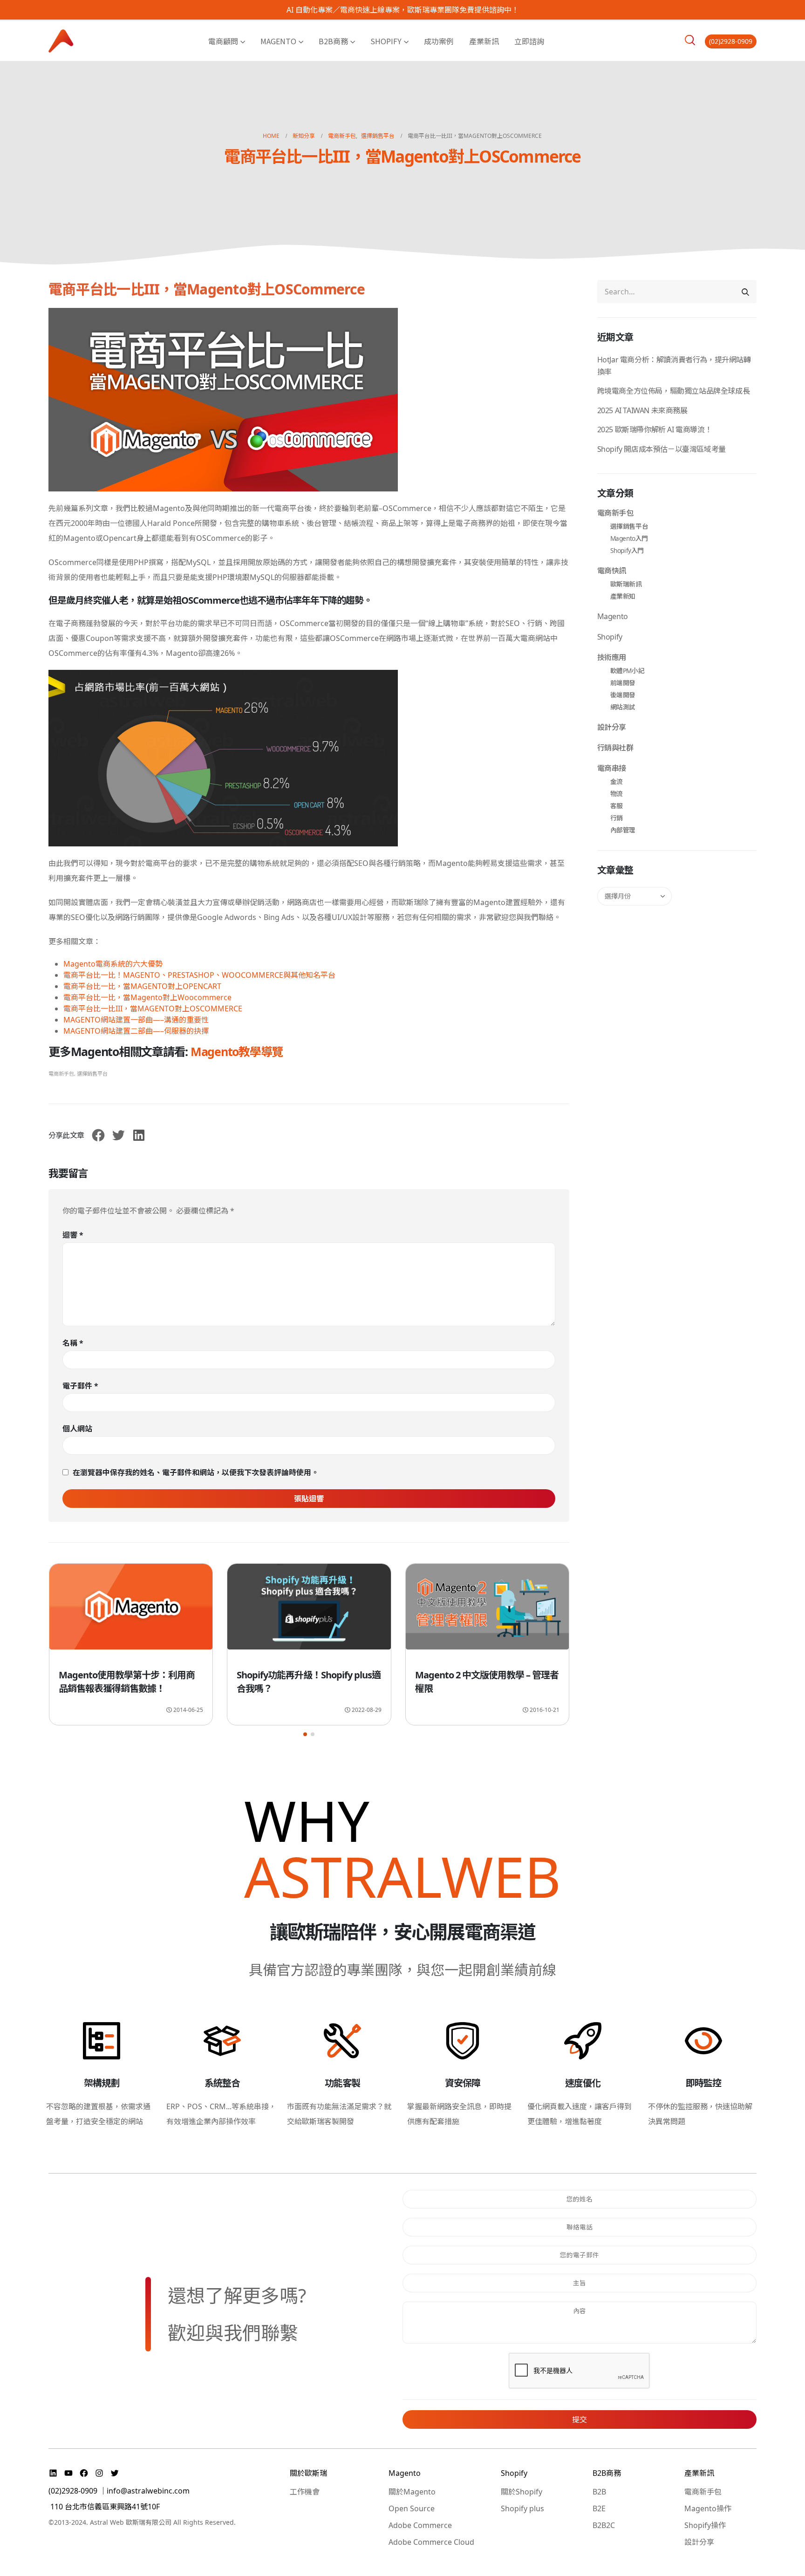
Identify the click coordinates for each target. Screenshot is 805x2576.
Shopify (386, 41)
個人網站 (77, 1429)
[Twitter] (115, 2473)
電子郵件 (80, 1386)
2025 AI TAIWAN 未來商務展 (642, 410)
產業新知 (623, 596)
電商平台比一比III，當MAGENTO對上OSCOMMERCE (153, 1009)
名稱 (73, 1343)
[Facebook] (85, 2473)
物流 (617, 794)
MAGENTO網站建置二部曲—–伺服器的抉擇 (136, 1031)
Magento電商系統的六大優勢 (113, 964)
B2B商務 (333, 41)
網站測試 (623, 707)
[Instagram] (100, 2473)
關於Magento (412, 2492)
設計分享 (612, 727)
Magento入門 (629, 538)
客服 (617, 806)
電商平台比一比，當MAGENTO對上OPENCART (142, 986)
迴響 (73, 1235)
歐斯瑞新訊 (626, 584)
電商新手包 (61, 1073)
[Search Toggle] (690, 40)
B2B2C (604, 2525)
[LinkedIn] (54, 2473)
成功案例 (439, 41)
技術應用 (612, 657)
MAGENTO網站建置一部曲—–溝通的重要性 (136, 1020)
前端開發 (623, 683)
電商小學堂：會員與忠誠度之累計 (481, 1675)
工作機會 (305, 2492)
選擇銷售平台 (92, 1073)
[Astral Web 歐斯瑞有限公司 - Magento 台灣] (61, 41)
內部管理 (623, 830)
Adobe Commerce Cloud (431, 2542)
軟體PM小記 (628, 671)
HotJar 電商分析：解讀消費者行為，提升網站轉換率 (674, 366)
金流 (617, 781)
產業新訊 (484, 41)
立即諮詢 (529, 41)
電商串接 (612, 768)
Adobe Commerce (420, 2525)
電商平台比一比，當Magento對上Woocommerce (147, 997)
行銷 (617, 818)
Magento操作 (708, 2508)
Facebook (98, 1135)
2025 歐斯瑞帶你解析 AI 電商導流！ (655, 429)
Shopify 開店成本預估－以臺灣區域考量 (662, 449)
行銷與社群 (615, 748)
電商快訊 (612, 571)
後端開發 (623, 695)
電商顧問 (223, 41)
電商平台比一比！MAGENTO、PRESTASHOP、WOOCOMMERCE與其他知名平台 (199, 975)
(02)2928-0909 (731, 41)
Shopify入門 (627, 550)
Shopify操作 (705, 2525)
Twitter (118, 1135)
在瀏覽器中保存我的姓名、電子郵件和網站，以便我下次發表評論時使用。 (196, 1472)
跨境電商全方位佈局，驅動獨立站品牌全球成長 (674, 391)
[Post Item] (131, 1611)
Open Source (412, 2508)
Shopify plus (522, 2508)
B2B (599, 2492)
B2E (599, 2508)
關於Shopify (522, 2492)
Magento (278, 41)
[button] (305, 1734)
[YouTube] (70, 2473)
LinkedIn (139, 1135)
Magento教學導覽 (237, 1051)
